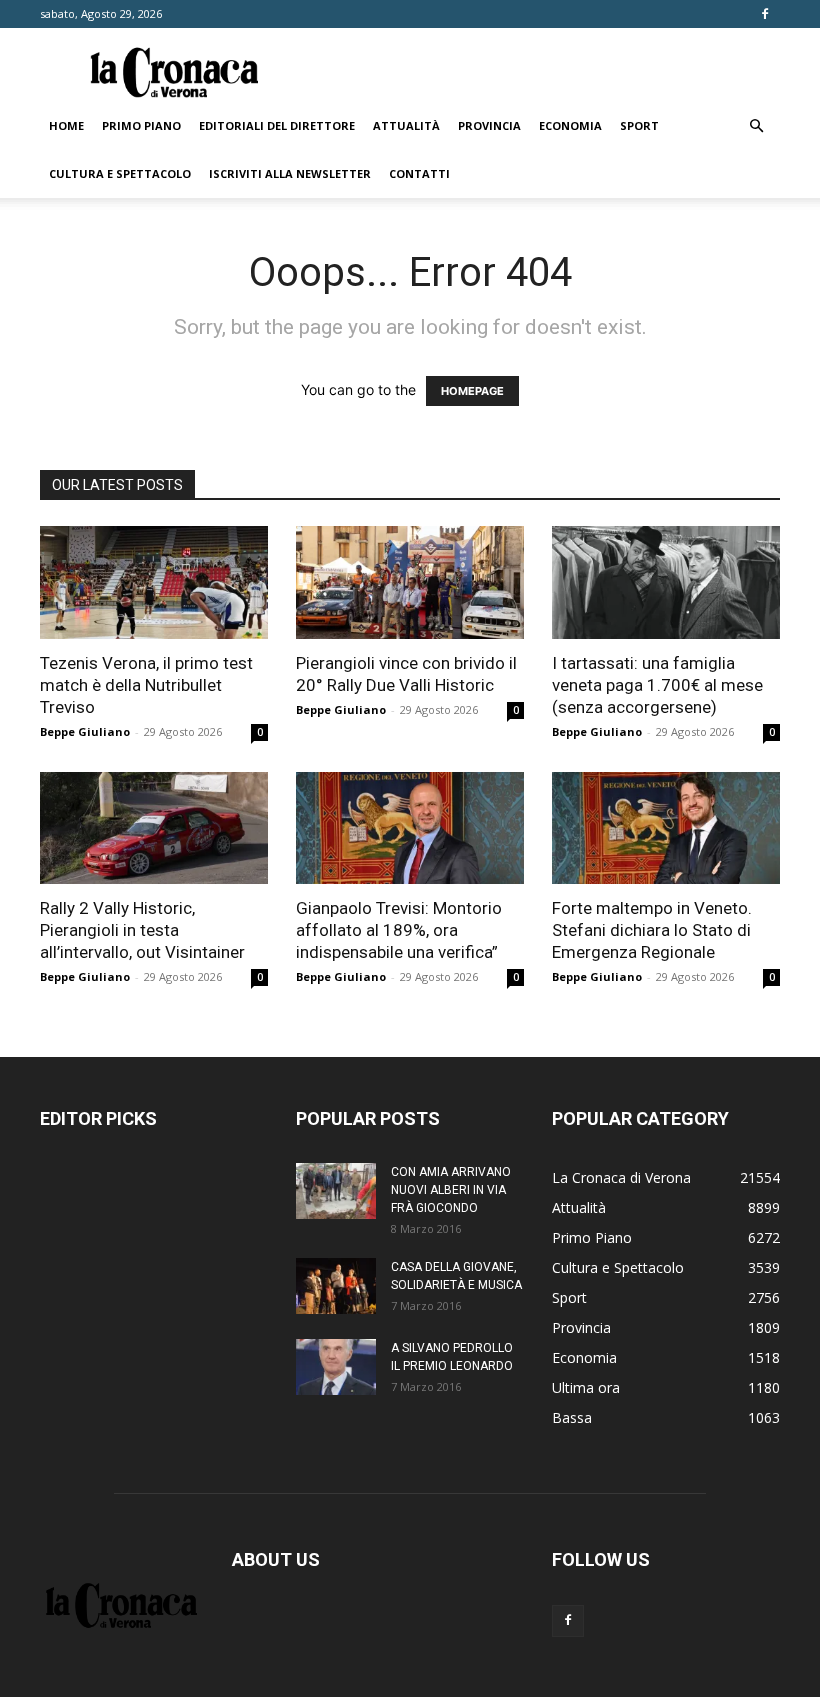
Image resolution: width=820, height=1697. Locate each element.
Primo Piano (141, 125)
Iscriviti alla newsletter (290, 173)
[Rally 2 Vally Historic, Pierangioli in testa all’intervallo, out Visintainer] (154, 828)
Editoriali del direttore (277, 125)
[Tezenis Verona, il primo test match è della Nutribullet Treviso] (154, 582)
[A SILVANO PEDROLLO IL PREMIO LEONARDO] (336, 1367)
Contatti (419, 173)
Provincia (489, 125)
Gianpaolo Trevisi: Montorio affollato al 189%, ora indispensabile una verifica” (399, 930)
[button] (756, 126)
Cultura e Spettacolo (120, 173)
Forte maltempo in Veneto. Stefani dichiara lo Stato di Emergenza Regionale (652, 930)
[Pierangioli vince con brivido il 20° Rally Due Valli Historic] (410, 582)
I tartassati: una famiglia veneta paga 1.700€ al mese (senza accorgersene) (657, 685)
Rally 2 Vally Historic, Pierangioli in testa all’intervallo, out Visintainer (142, 930)
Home (66, 125)
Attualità (406, 125)
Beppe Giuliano (85, 731)
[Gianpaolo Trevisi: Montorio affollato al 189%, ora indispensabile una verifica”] (410, 828)
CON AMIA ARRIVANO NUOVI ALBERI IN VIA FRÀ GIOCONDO (451, 1190)
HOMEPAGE (472, 391)
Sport (639, 125)
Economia (570, 125)
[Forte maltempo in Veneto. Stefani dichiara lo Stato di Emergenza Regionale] (666, 828)
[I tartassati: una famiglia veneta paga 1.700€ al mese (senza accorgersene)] (666, 582)
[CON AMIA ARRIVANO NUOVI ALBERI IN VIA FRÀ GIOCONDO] (336, 1191)
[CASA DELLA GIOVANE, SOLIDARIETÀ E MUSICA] (336, 1286)
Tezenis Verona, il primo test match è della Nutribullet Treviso (146, 685)
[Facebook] (765, 14)
